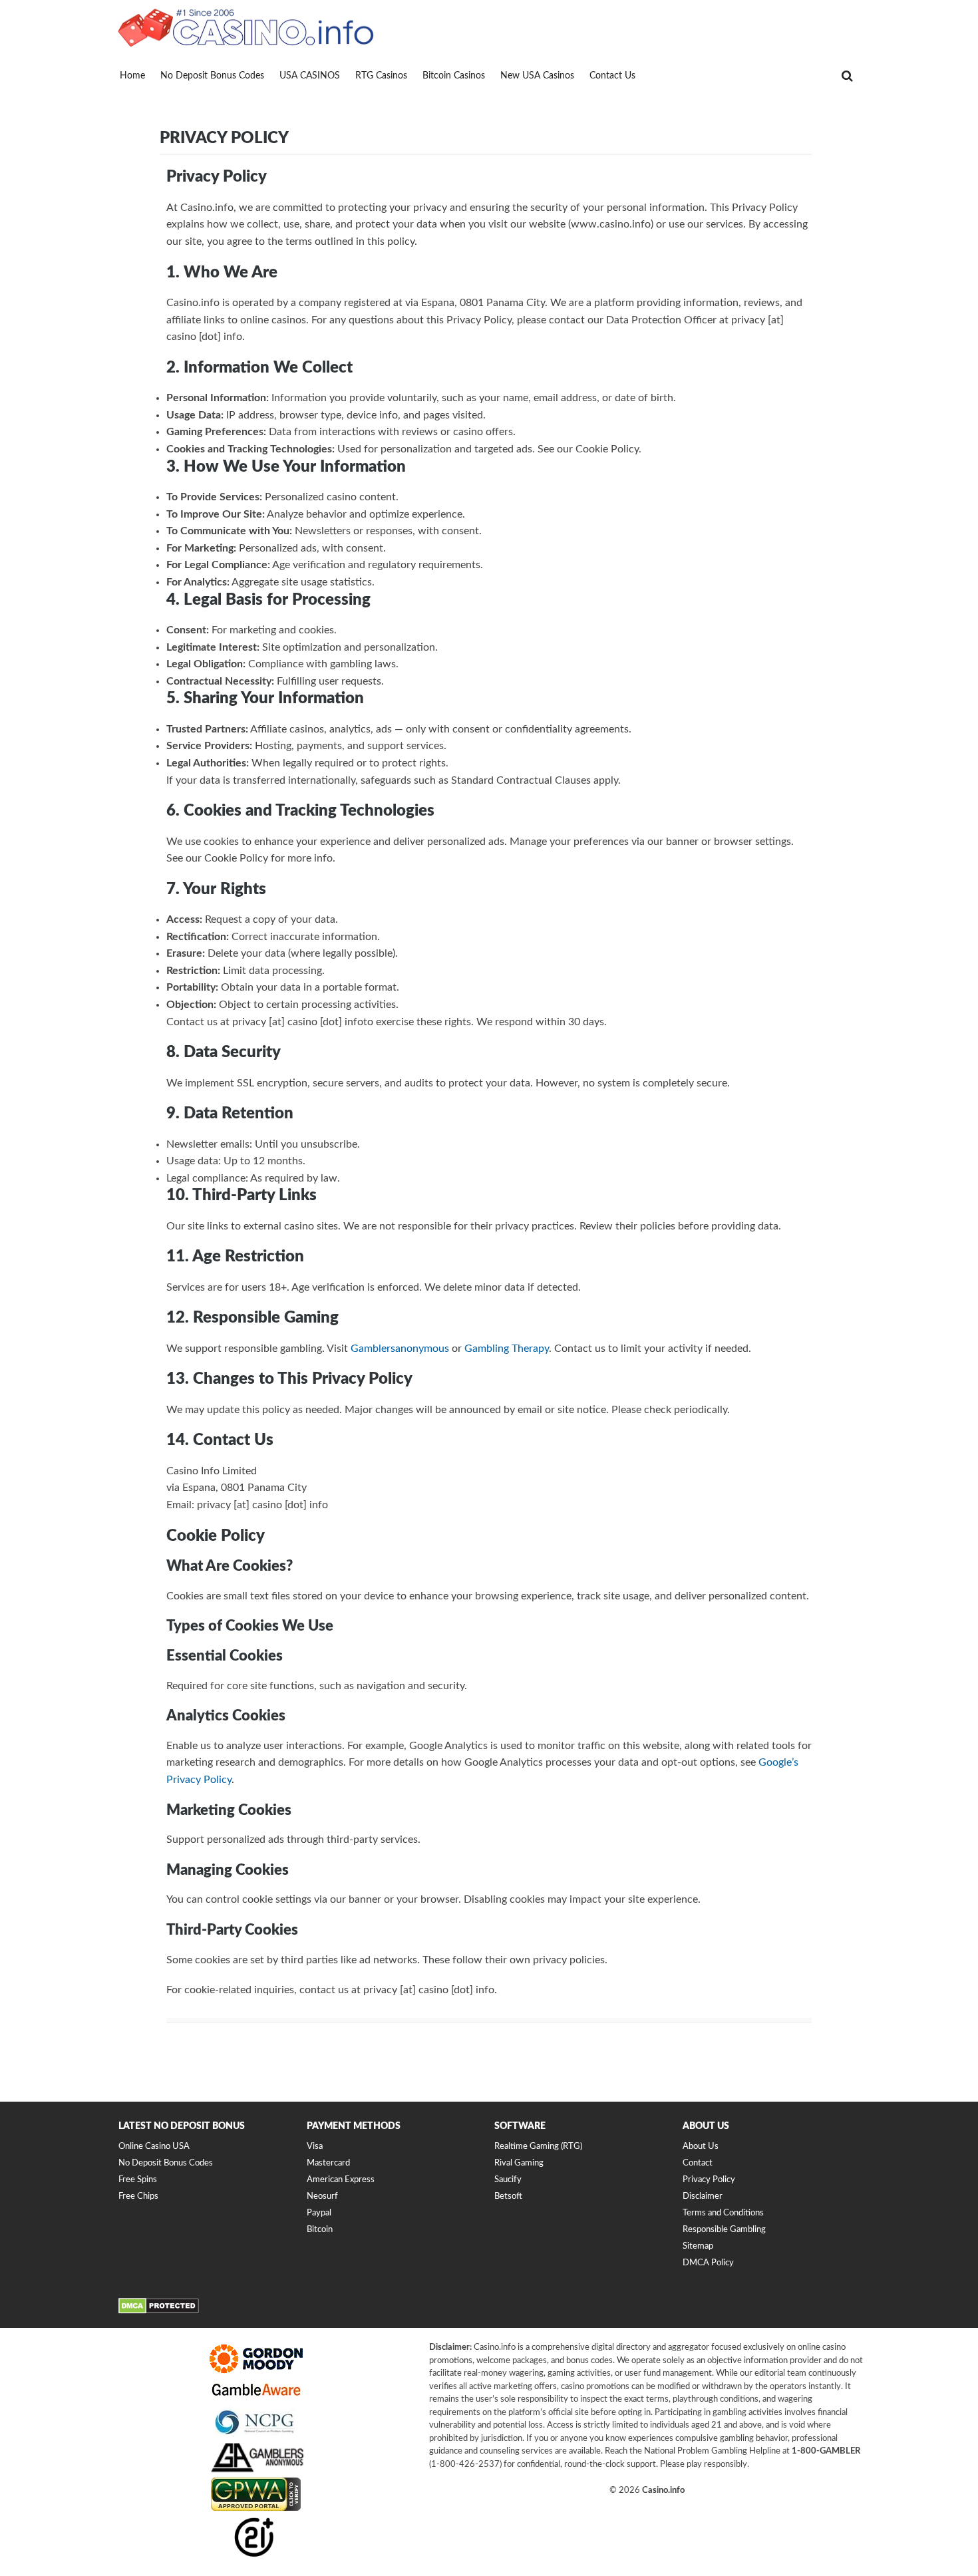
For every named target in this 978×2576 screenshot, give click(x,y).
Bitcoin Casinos (454, 76)
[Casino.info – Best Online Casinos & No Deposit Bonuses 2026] (246, 27)
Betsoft (508, 2197)
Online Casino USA (154, 2147)
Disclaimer (703, 2197)
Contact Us (612, 76)
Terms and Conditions (723, 2213)
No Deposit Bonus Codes (212, 76)
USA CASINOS (310, 76)
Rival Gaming (519, 2164)
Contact (698, 2164)
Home (132, 76)
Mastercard (328, 2164)
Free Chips (138, 2197)
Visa (315, 2147)
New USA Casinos (537, 76)
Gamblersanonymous (400, 1349)
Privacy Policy (709, 2180)
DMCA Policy (708, 2263)
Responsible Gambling (724, 2230)
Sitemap (698, 2246)
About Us (701, 2147)
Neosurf (322, 2197)
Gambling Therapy (507, 1349)
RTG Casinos (381, 76)
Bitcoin (320, 2230)
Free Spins (138, 2180)
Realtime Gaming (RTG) (538, 2147)
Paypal (319, 2213)
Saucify (508, 2180)
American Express (341, 2180)
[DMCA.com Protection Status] (159, 2312)
